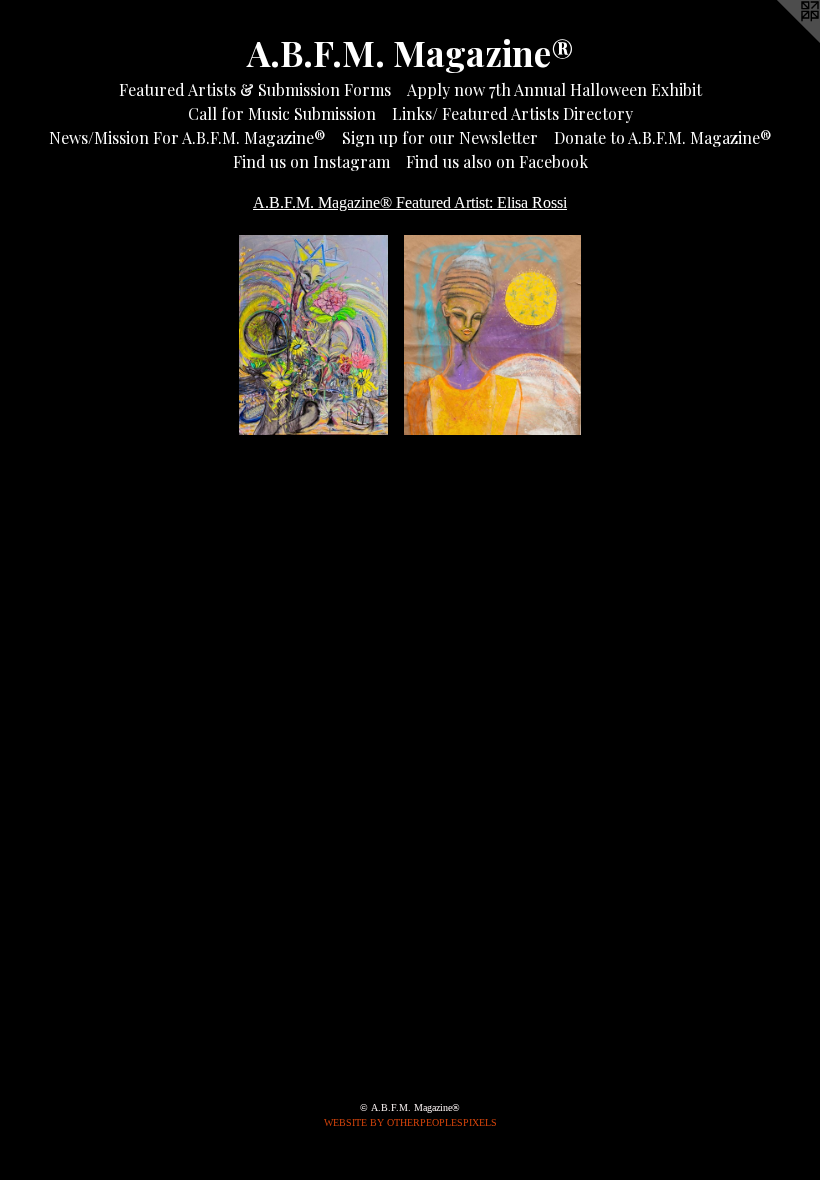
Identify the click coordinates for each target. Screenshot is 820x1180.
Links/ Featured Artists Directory (512, 113)
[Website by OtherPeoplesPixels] (780, 40)
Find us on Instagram (311, 161)
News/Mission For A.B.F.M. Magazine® (187, 137)
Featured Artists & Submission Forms (255, 89)
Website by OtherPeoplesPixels (410, 1122)
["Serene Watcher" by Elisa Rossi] (492, 335)
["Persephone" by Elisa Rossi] (313, 335)
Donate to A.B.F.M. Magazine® (663, 137)
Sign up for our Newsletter (440, 137)
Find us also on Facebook (497, 161)
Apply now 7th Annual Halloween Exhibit (554, 89)
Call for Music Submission (282, 113)
